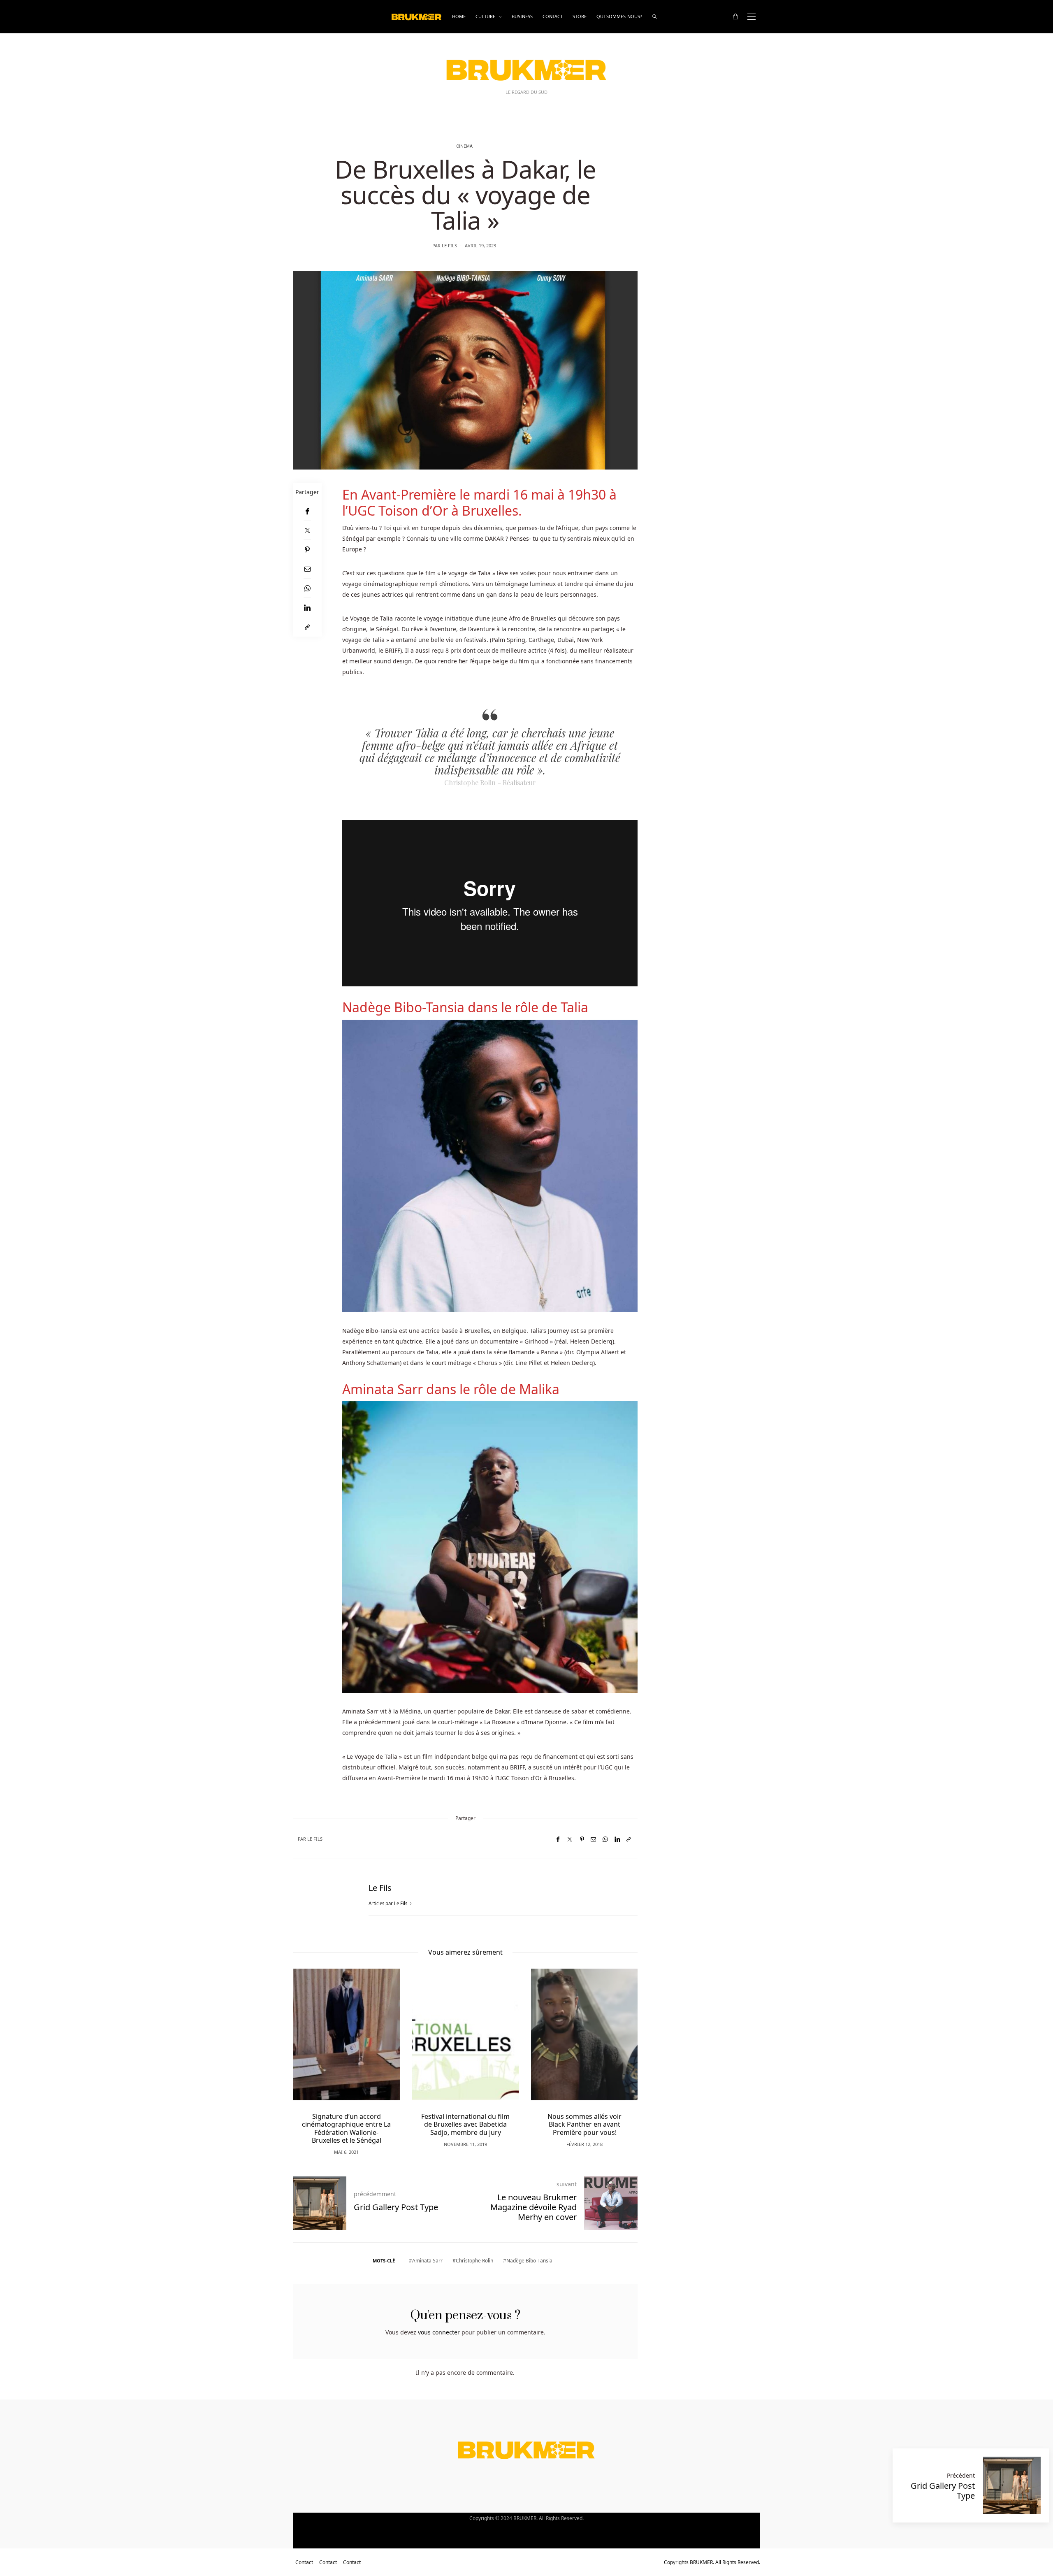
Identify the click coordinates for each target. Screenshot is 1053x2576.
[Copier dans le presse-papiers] (307, 627)
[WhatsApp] (307, 588)
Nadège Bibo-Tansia (529, 2261)
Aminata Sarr (427, 2261)
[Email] (307, 569)
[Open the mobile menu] (751, 17)
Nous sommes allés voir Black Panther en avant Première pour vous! (466, 2124)
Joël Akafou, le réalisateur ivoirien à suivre (585, 2120)
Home (459, 16)
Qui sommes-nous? (619, 16)
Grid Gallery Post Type (943, 2491)
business (522, 16)
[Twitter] (307, 530)
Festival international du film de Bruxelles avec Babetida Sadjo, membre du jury (347, 2124)
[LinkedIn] (307, 608)
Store (580, 16)
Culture (485, 16)
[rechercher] (655, 17)
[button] (311, 2049)
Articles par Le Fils (388, 1903)
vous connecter (439, 2332)
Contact (553, 16)
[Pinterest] (307, 550)
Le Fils (449, 245)
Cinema (464, 146)
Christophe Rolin (474, 2261)
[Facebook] (307, 511)
